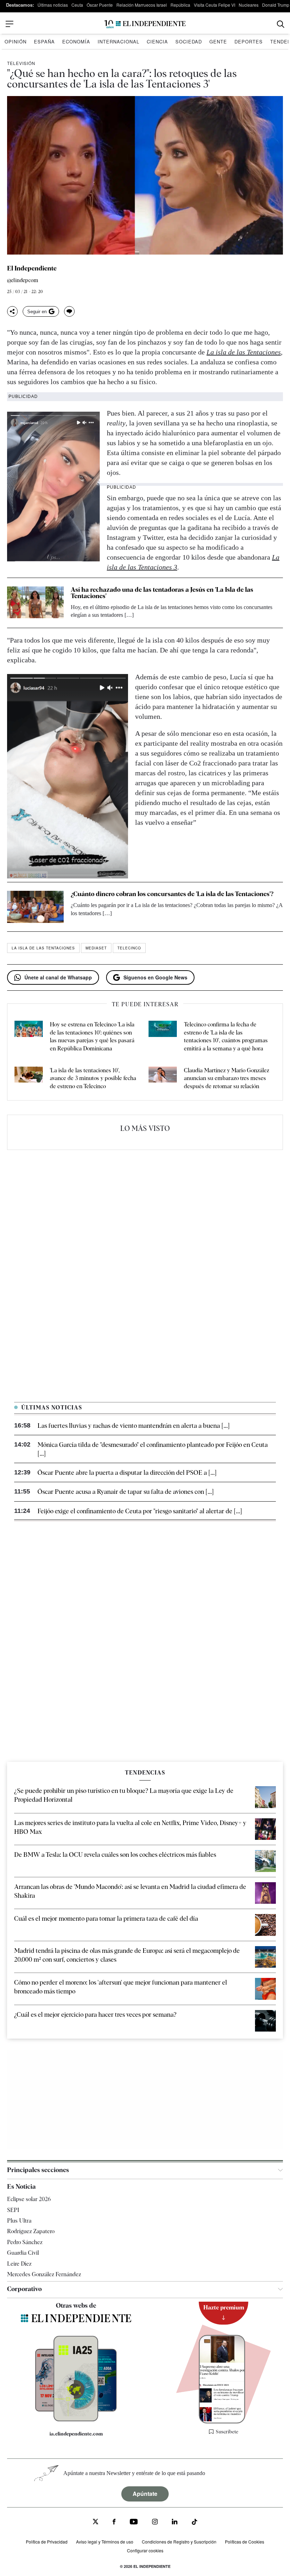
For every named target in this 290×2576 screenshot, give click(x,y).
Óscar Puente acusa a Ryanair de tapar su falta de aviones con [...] (126, 1492)
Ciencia (157, 41)
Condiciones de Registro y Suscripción (179, 2542)
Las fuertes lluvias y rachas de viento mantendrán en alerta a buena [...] (134, 1426)
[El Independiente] (145, 24)
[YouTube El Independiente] (134, 2523)
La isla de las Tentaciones (244, 352)
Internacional (118, 41)
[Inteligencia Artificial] (76, 2420)
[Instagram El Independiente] (155, 2523)
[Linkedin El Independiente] (175, 2523)
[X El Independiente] (95, 2523)
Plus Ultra (19, 2221)
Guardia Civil (23, 2253)
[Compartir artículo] (12, 311)
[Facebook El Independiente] (114, 2523)
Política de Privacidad (47, 2542)
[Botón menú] (10, 24)
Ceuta (77, 5)
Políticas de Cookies (245, 2542)
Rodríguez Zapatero (31, 2231)
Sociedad (189, 41)
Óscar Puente (100, 5)
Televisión (21, 63)
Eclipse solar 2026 (29, 2199)
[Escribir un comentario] (69, 311)
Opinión (16, 41)
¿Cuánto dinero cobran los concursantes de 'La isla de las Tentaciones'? (172, 894)
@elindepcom (23, 281)
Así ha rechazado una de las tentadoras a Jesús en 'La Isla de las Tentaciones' (162, 593)
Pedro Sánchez (25, 2242)
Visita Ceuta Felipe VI (214, 5)
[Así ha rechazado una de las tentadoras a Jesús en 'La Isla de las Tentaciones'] (35, 603)
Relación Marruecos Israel (142, 5)
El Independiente (32, 268)
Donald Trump (276, 5)
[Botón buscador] (281, 24)
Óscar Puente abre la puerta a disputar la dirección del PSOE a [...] (127, 1472)
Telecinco (129, 948)
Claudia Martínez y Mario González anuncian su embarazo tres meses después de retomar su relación (227, 1078)
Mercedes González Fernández (44, 2274)
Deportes (249, 41)
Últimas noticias (53, 5)
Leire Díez (19, 2264)
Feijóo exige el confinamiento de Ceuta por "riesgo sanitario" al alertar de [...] (140, 1511)
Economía (76, 41)
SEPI (13, 2210)
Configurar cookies (145, 2550)
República (180, 5)
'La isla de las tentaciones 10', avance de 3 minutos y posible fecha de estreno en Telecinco (93, 1078)
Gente (218, 41)
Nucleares (249, 5)
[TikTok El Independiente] (195, 2523)
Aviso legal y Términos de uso (105, 2542)
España (44, 41)
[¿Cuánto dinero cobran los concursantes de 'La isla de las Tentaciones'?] (35, 907)
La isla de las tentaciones (43, 948)
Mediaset (96, 948)
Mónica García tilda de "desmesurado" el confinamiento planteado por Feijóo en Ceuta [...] (153, 1449)
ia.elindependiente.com (76, 2434)
